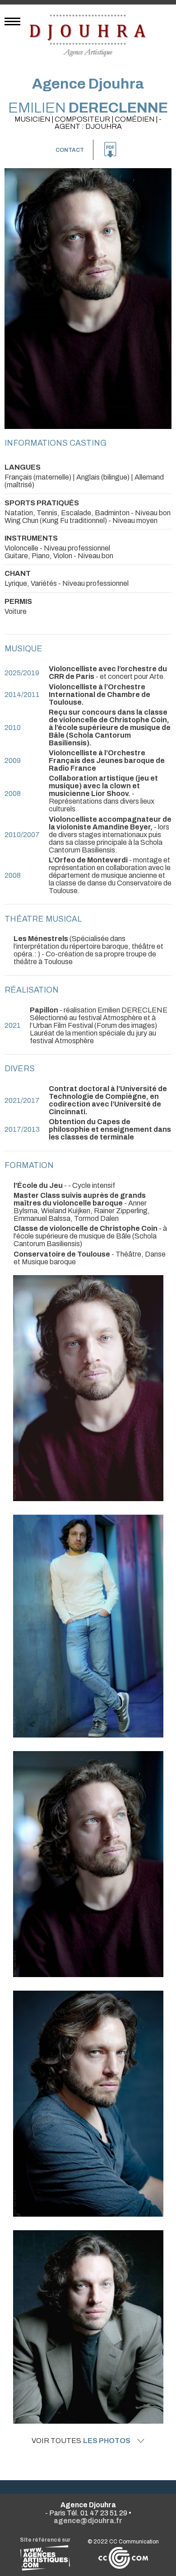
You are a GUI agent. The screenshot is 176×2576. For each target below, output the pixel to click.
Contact (70, 150)
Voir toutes (81, 2441)
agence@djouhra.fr (88, 2521)
